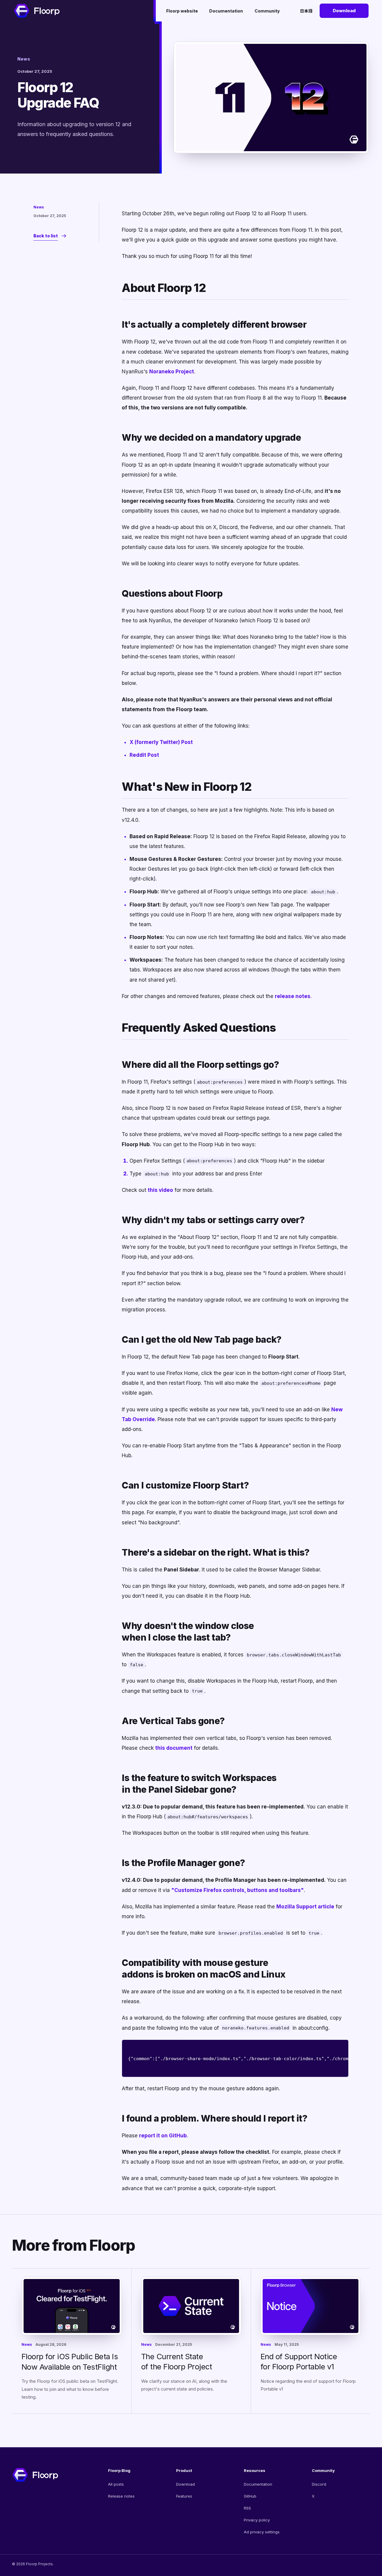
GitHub (250, 2496)
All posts (116, 2484)
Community (267, 11)
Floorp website (182, 11)
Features (184, 2496)
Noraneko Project (172, 372)
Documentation (226, 11)
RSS (247, 2508)
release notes (293, 996)
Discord (319, 2484)
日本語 (306, 11)
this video (160, 1190)
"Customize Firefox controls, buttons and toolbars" (238, 1890)
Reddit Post (144, 755)
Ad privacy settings (262, 2532)
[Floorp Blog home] (37, 11)
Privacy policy (257, 2520)
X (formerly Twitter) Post (161, 742)
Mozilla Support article (305, 1907)
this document (174, 1748)
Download (344, 11)
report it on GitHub (163, 2136)
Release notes (121, 2496)
